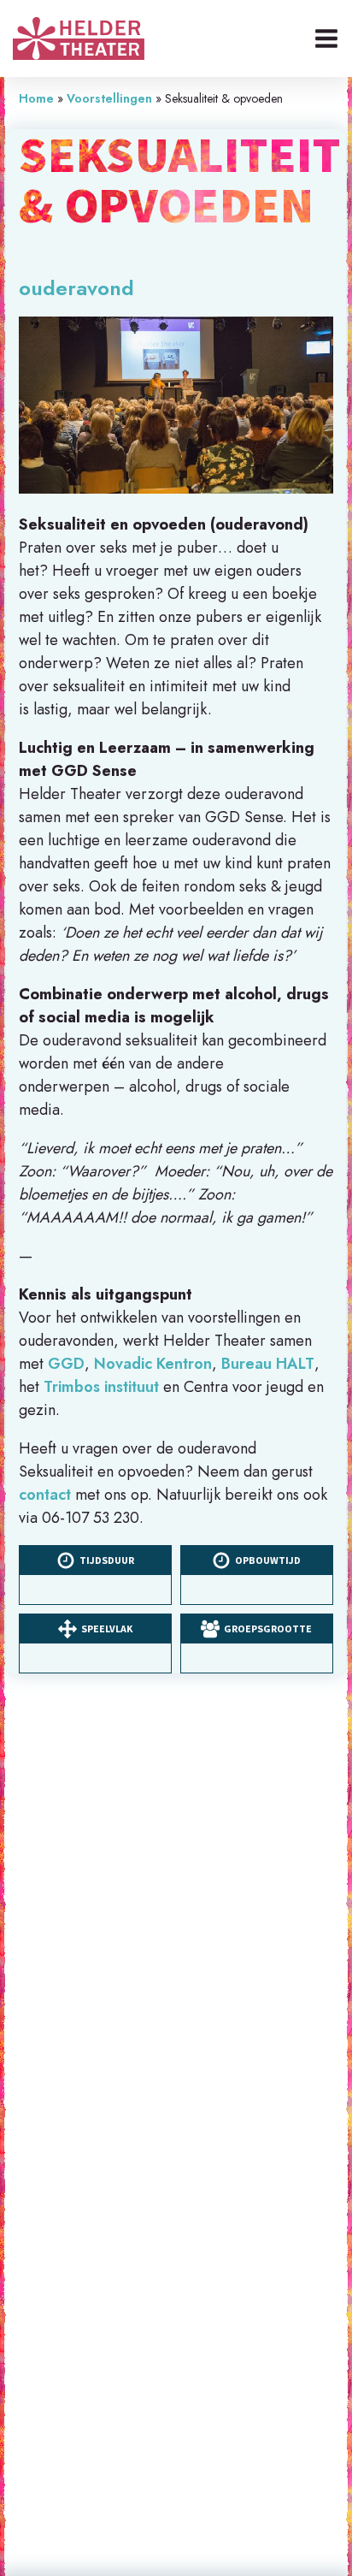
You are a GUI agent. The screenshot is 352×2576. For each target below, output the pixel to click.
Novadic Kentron (153, 1364)
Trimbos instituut (101, 1387)
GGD (66, 1364)
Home (36, 98)
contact (45, 1495)
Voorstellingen (109, 98)
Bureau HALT (268, 1364)
